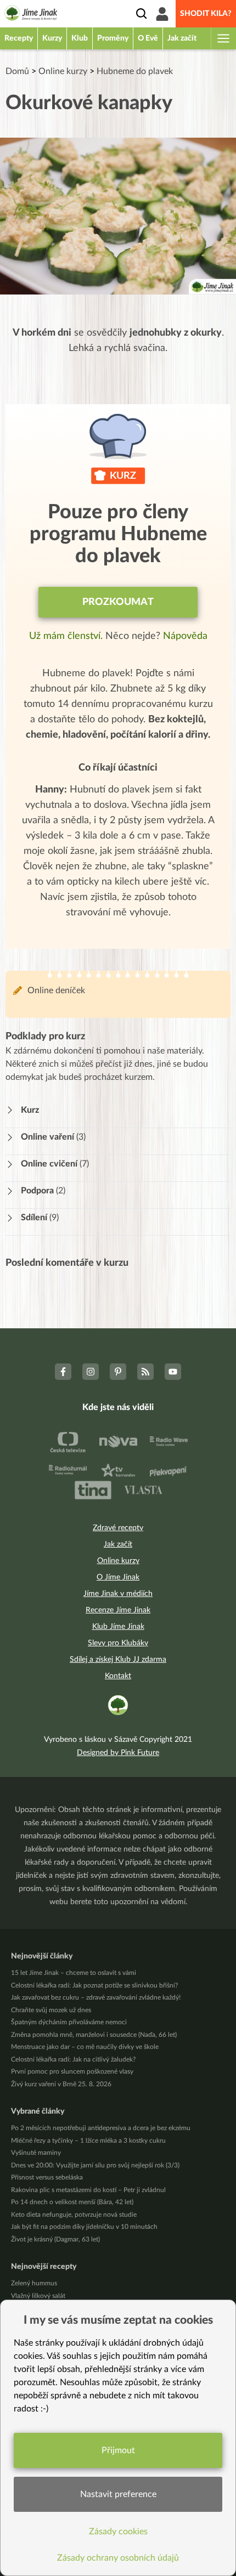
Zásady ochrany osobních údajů (118, 2558)
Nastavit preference (118, 2494)
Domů (17, 71)
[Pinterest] (118, 1372)
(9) (40, 1218)
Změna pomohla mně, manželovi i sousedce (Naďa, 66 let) (94, 2035)
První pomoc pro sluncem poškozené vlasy (72, 2071)
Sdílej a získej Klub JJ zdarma (118, 1660)
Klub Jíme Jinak (118, 1627)
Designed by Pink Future (118, 1753)
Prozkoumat (118, 602)
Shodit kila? (206, 14)
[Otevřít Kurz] (13, 1110)
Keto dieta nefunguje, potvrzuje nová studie (74, 2215)
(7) (55, 1164)
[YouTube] (173, 1372)
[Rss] (145, 1372)
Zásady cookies (118, 2532)
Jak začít (118, 1544)
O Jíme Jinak (118, 1577)
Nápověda (185, 636)
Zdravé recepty (118, 1528)
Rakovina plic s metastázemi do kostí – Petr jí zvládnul (88, 2190)
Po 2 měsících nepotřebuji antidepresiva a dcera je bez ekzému (101, 2128)
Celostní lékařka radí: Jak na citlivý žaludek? (73, 2059)
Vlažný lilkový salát (38, 2296)
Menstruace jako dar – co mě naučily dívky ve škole (85, 2047)
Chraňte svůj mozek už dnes (51, 2010)
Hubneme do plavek (135, 71)
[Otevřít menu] (223, 38)
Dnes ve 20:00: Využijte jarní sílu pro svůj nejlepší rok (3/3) (95, 2165)
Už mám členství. (67, 636)
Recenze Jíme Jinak (118, 1610)
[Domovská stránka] (31, 15)
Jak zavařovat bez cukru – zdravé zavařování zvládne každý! (96, 1997)
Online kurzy (63, 71)
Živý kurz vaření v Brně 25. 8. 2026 (61, 2084)
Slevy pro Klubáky (118, 1643)
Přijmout (118, 2450)
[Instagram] (91, 1372)
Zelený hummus (34, 2283)
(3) (53, 1137)
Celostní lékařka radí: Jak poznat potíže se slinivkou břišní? (94, 1985)
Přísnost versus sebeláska (47, 2177)
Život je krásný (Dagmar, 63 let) (55, 2239)
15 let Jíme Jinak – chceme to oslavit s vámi (74, 1973)
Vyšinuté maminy (36, 2153)
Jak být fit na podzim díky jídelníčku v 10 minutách (84, 2227)
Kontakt (118, 1676)
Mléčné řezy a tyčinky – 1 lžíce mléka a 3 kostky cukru (88, 2141)
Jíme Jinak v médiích (118, 1594)
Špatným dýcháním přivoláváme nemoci (69, 2022)
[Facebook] (63, 1372)
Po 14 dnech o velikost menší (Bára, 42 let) (72, 2202)
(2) (43, 1191)
